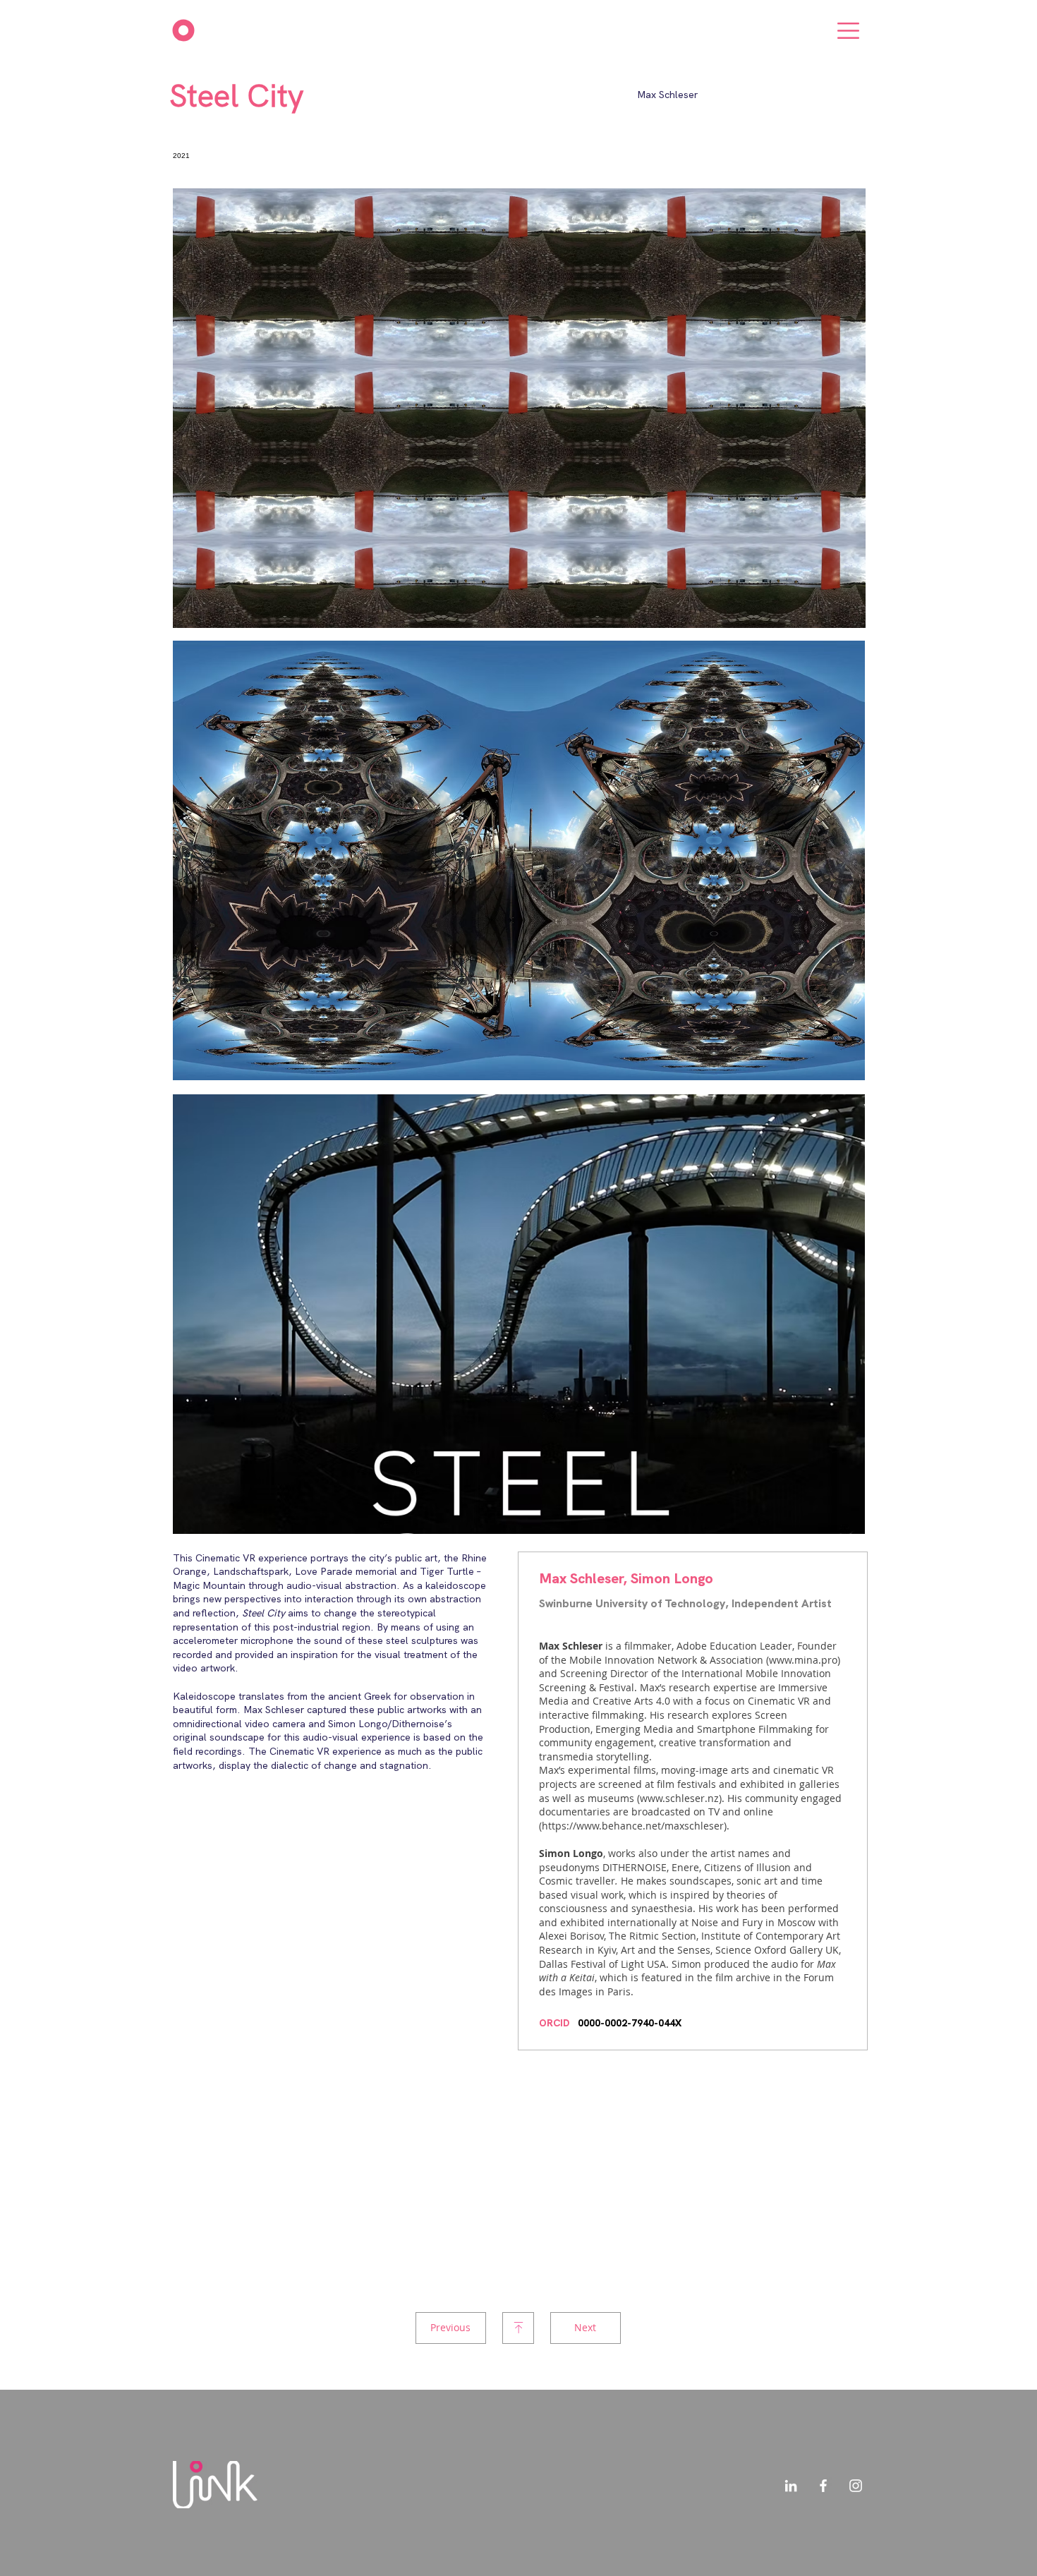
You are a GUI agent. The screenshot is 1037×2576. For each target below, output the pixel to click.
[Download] (518, 2328)
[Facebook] (823, 2486)
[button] (848, 31)
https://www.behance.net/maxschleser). (636, 1826)
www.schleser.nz (679, 1798)
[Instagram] (856, 2486)
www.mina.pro (803, 1660)
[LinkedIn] (791, 2486)
